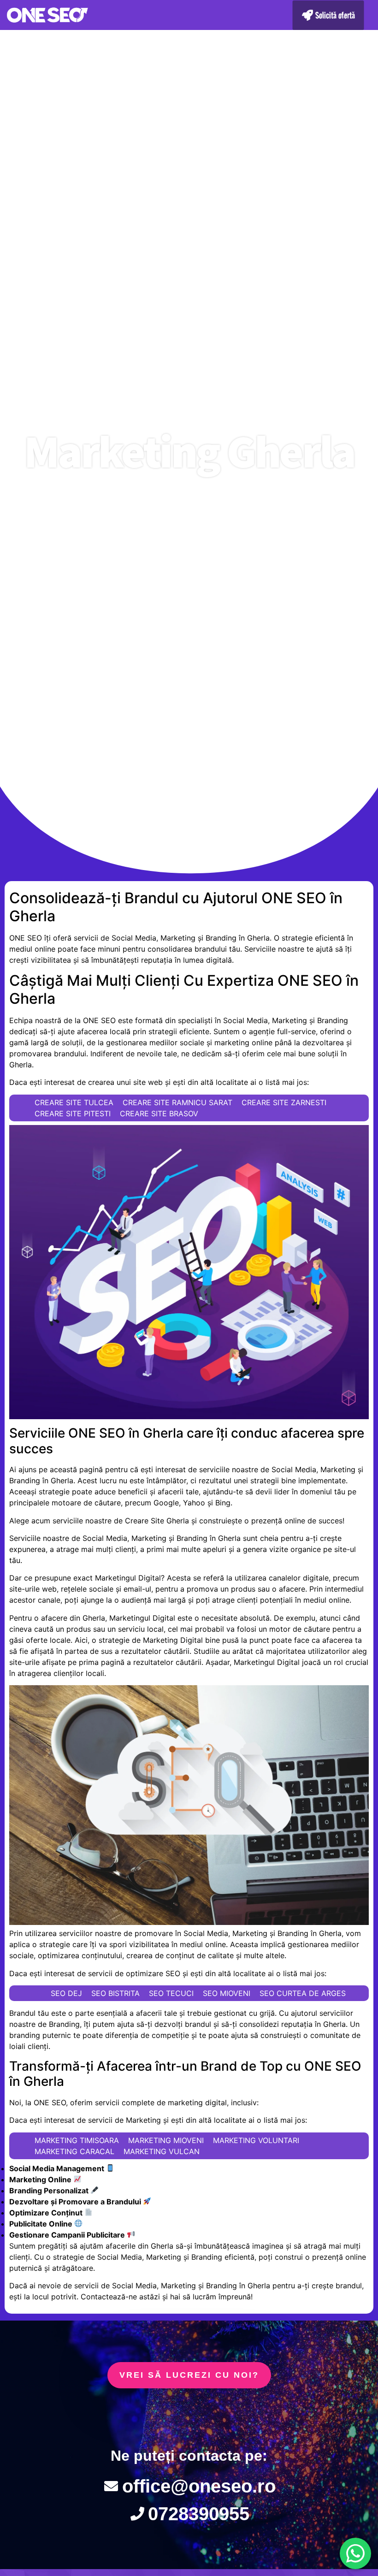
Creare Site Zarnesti (284, 1102)
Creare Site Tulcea (74, 1102)
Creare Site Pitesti (73, 1113)
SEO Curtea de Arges (303, 1993)
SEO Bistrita (115, 1993)
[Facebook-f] (132, 2418)
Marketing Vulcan (162, 2151)
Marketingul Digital (128, 1578)
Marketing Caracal (74, 2151)
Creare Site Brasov (159, 1113)
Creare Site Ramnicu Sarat (177, 1102)
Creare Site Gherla (157, 1521)
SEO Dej (66, 1993)
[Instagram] (246, 2418)
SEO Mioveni (227, 1993)
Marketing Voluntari (256, 2140)
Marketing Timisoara (77, 2140)
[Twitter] (189, 2418)
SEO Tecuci (171, 1993)
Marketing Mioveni (166, 2140)
